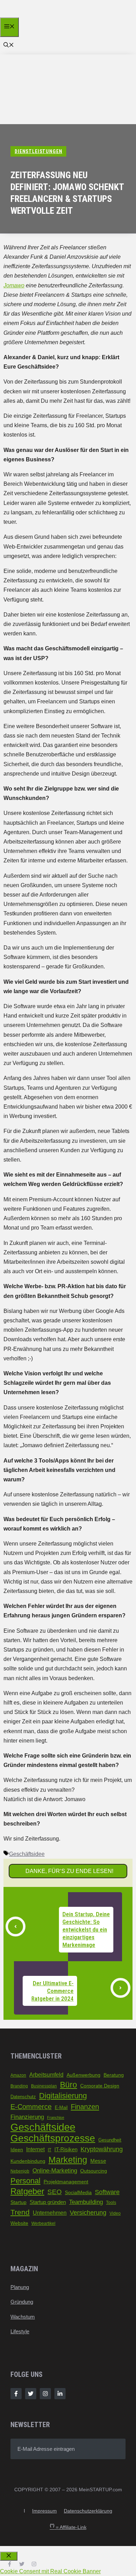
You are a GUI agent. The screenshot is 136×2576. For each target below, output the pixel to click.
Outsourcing (94, 2171)
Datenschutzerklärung (88, 2511)
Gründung (22, 2302)
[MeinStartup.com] (34, 16)
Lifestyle (20, 2331)
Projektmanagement (66, 2182)
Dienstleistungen (38, 151)
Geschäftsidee (27, 1854)
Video (115, 2213)
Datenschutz (23, 2097)
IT (50, 2150)
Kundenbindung (28, 2161)
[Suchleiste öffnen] (9, 46)
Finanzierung (27, 2117)
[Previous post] (16, 1927)
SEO (55, 2192)
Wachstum (23, 2317)
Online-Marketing (55, 2170)
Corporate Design (100, 2086)
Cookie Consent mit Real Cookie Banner (50, 2571)
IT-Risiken (66, 2150)
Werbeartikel (43, 2223)
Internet (35, 2149)
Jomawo (14, 285)
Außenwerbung (84, 2075)
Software (107, 2192)
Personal (25, 2181)
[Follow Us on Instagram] (45, 2394)
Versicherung (88, 2213)
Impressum (44, 2511)
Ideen (17, 2150)
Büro (69, 2085)
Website (19, 2223)
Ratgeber (27, 2191)
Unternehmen (50, 2213)
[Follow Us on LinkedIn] (60, 2394)
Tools (111, 2203)
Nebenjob (20, 2171)
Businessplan (44, 2086)
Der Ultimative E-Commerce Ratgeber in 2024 (52, 1991)
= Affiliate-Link (68, 2527)
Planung (20, 2287)
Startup (18, 2202)
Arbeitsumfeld (46, 2075)
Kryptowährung (102, 2149)
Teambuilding (86, 2202)
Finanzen (85, 2106)
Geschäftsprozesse (53, 2138)
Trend (20, 2212)
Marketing (68, 2160)
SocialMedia (78, 2193)
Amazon (18, 2075)
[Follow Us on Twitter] (31, 2394)
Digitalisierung (63, 2096)
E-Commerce (31, 2107)
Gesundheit (110, 2140)
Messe (98, 2161)
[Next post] (120, 1988)
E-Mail (61, 2107)
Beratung (114, 2075)
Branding (19, 2086)
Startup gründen (48, 2202)
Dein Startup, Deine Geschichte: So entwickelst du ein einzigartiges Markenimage (86, 1929)
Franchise (56, 2117)
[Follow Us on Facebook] (16, 2394)
